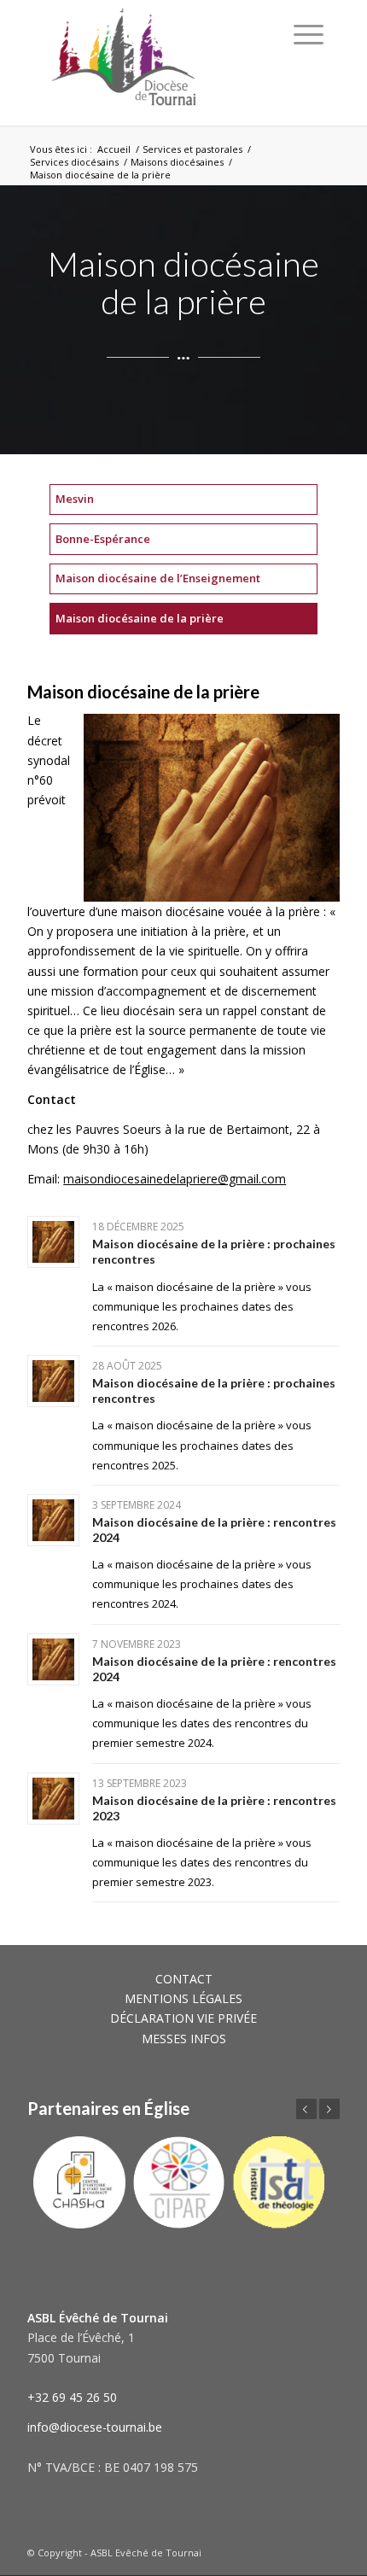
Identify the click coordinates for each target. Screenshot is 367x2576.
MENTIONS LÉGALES (183, 1998)
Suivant (329, 2109)
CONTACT (184, 1979)
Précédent (306, 2109)
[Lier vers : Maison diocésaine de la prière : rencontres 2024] (53, 1520)
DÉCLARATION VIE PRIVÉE (183, 2018)
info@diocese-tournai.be (95, 2427)
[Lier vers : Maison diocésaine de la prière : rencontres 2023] (53, 1799)
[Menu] (309, 34)
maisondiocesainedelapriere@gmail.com (175, 1179)
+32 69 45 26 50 (72, 2397)
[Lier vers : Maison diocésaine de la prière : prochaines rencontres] (53, 1242)
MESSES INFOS (184, 2039)
